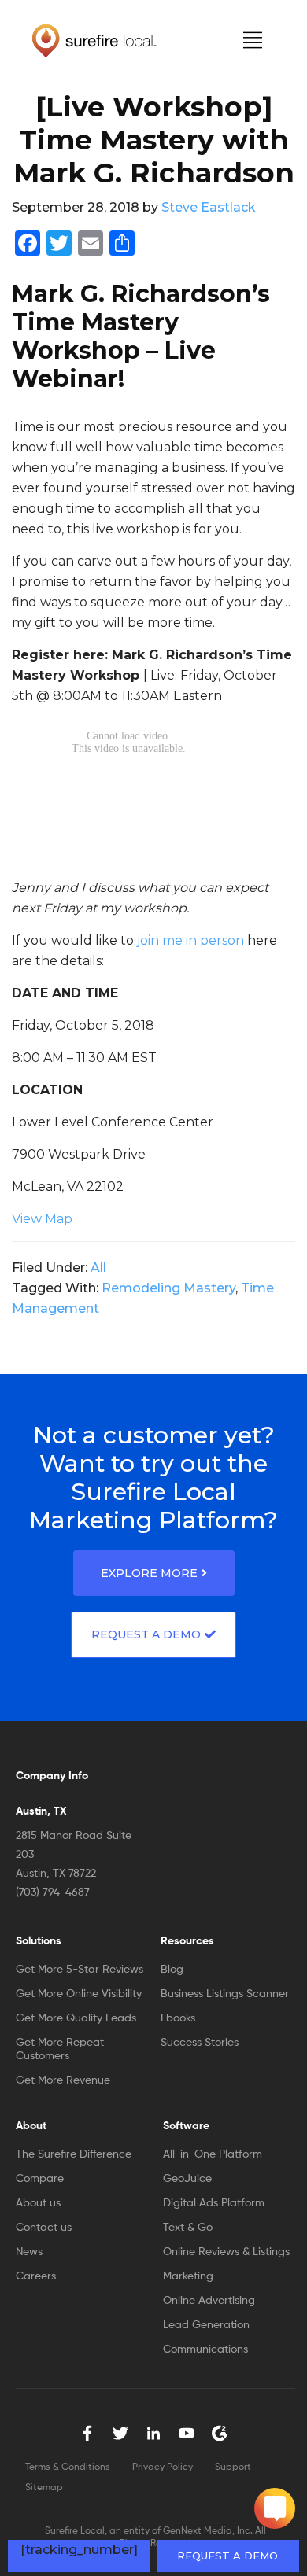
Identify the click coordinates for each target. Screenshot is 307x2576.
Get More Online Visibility (79, 1994)
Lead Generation (206, 2325)
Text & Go (188, 2228)
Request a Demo (227, 2556)
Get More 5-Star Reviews (80, 1970)
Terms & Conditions (68, 2467)
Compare (40, 2179)
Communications (205, 2349)
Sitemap (44, 2488)
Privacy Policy (163, 2467)
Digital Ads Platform (214, 2203)
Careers (36, 2276)
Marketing (188, 2276)
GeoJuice (187, 2179)
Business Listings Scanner (225, 1994)
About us (38, 2203)
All (98, 1268)
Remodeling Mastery (168, 1288)
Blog (172, 1970)
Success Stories (200, 2043)
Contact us (44, 2228)
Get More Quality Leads (76, 2018)
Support (233, 2467)
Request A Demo (146, 1634)
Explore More (149, 1573)
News (29, 2252)
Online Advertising (209, 2301)
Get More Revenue (63, 2080)
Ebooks (178, 2018)
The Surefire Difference (74, 2154)
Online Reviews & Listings (226, 2252)
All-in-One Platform (213, 2154)
